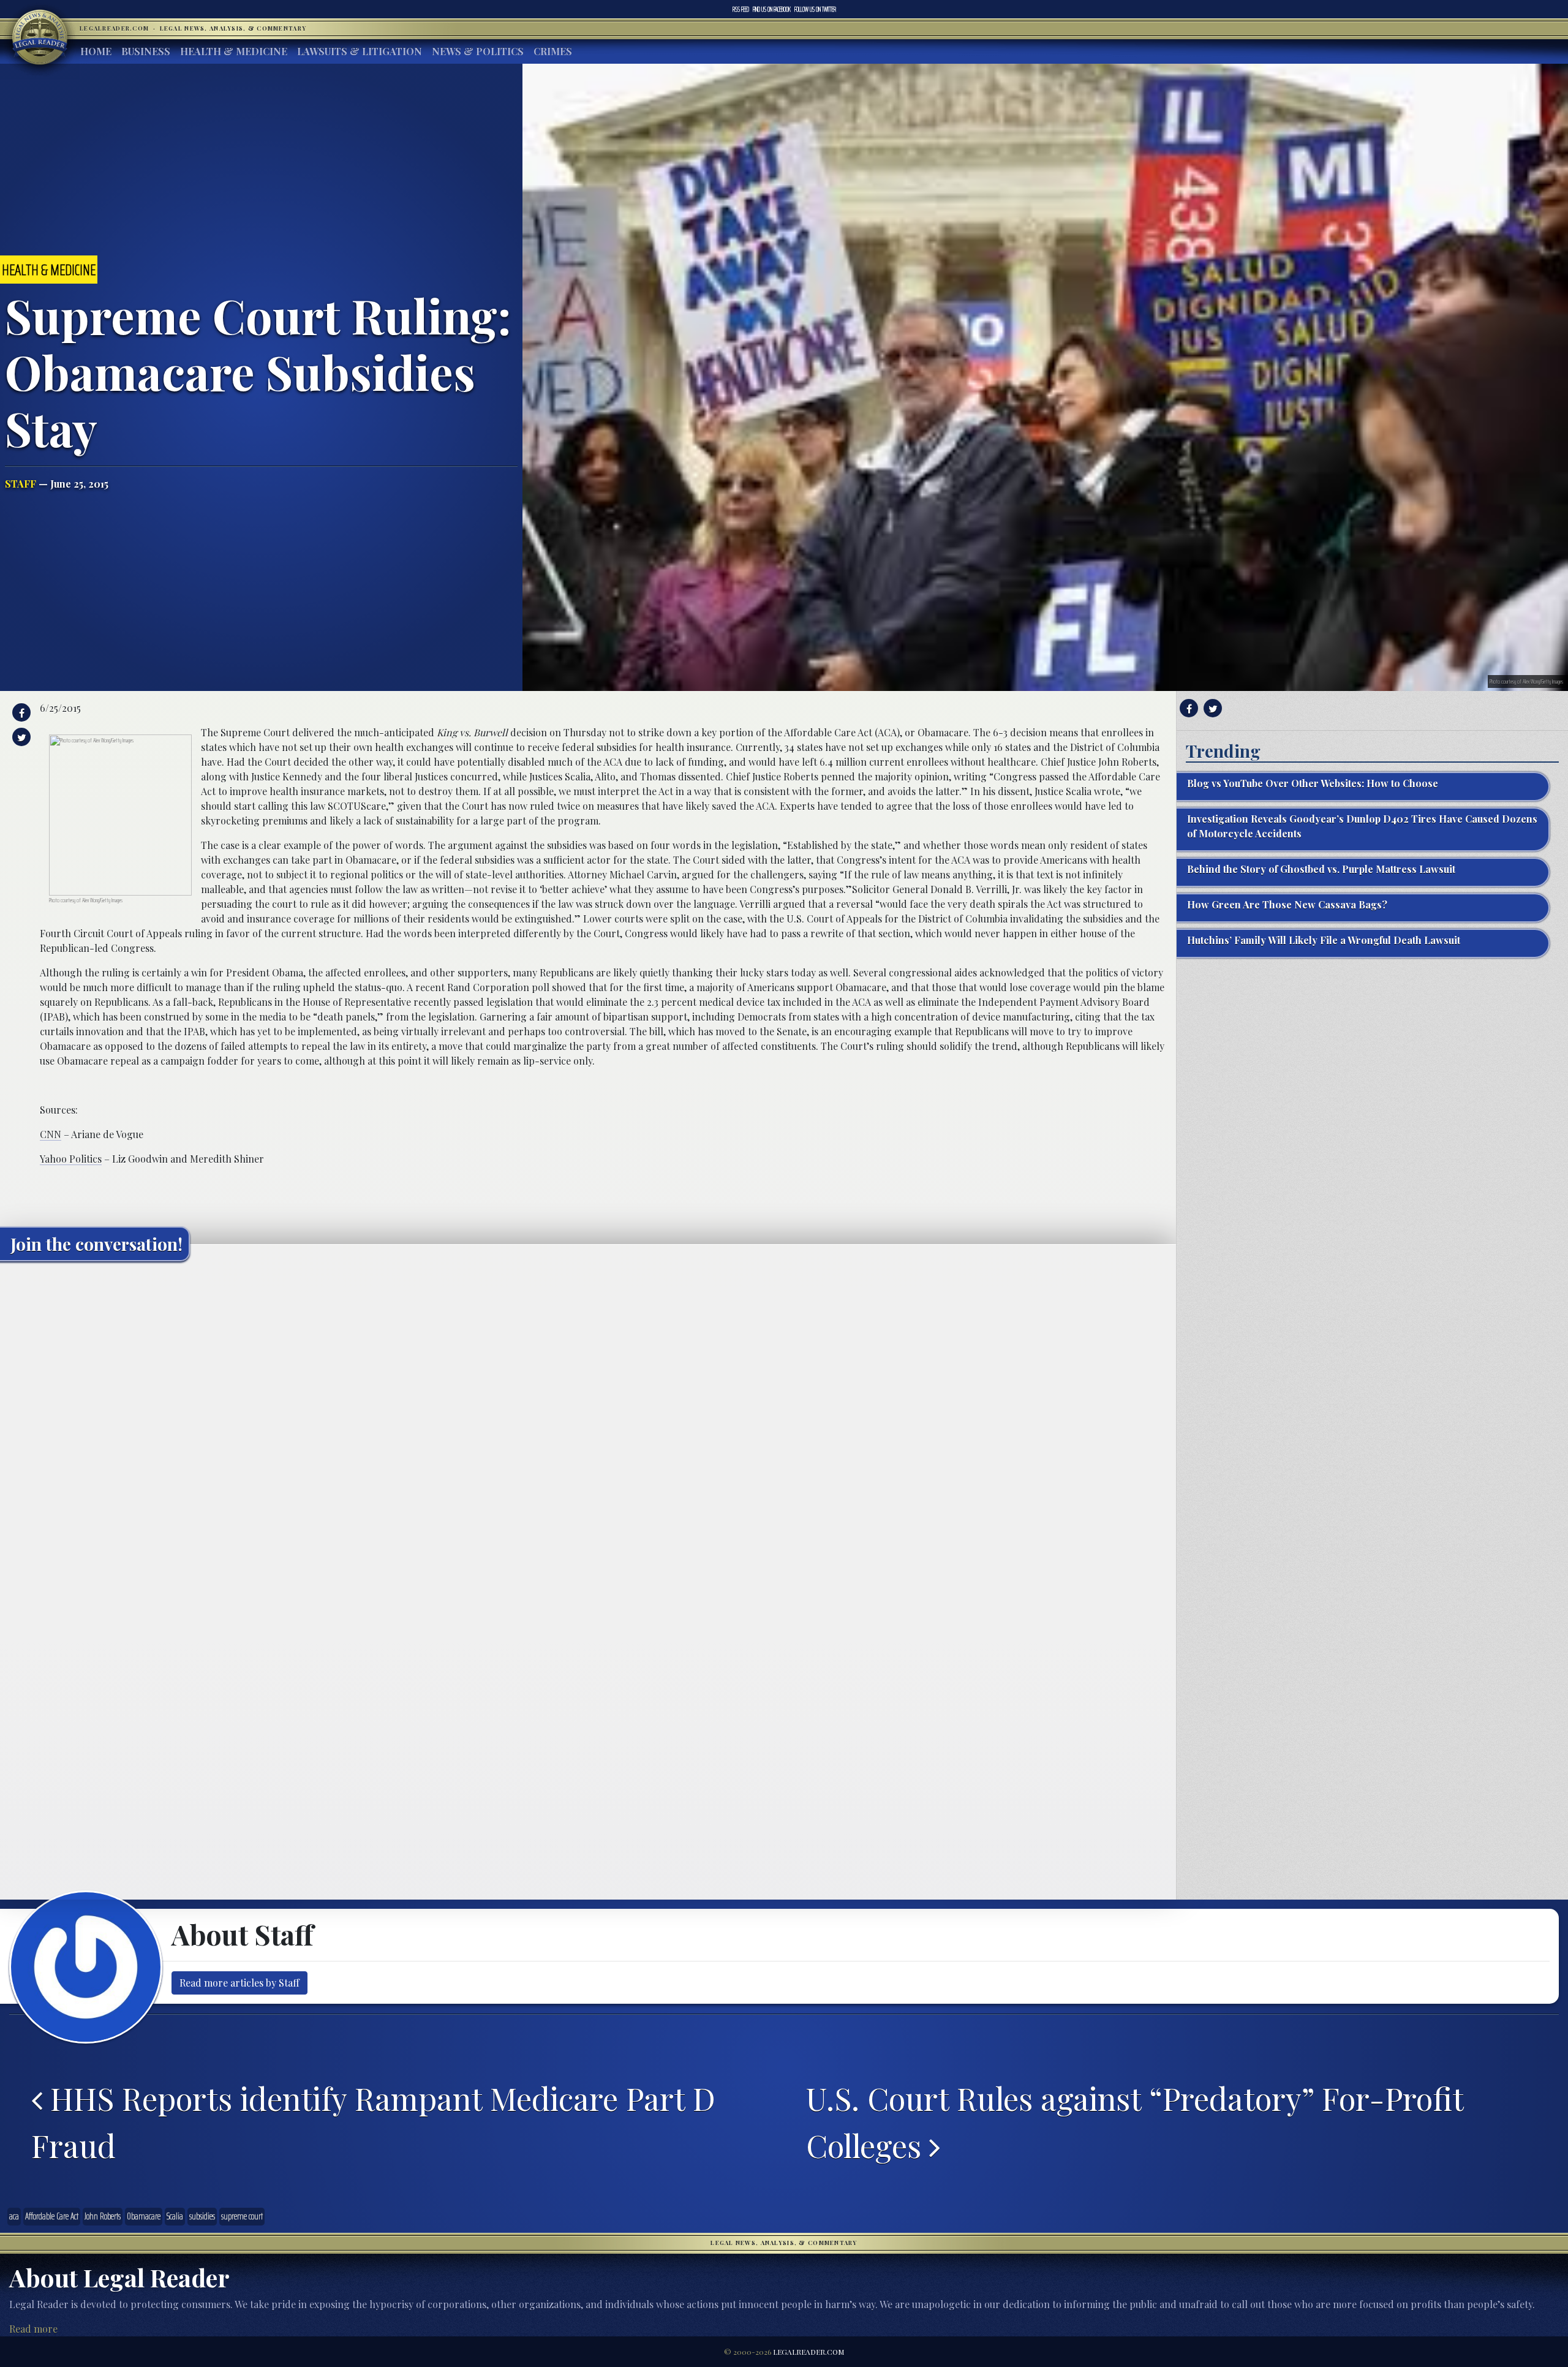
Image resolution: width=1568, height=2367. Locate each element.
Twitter (815, 9)
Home (96, 51)
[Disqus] (588, 1424)
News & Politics (478, 51)
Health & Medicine (234, 51)
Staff (21, 484)
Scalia (175, 2216)
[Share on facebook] (20, 712)
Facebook (772, 9)
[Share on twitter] (20, 737)
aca (14, 2216)
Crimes (553, 51)
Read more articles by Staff (239, 1983)
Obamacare (144, 2216)
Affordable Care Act (52, 2216)
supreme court (242, 2216)
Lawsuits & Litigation (360, 51)
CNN (51, 1134)
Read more (33, 2329)
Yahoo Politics (71, 1159)
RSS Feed (741, 9)
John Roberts (103, 2216)
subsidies (202, 2216)
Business (146, 51)
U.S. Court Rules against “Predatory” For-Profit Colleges (1135, 2122)
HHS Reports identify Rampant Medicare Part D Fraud (373, 2122)
